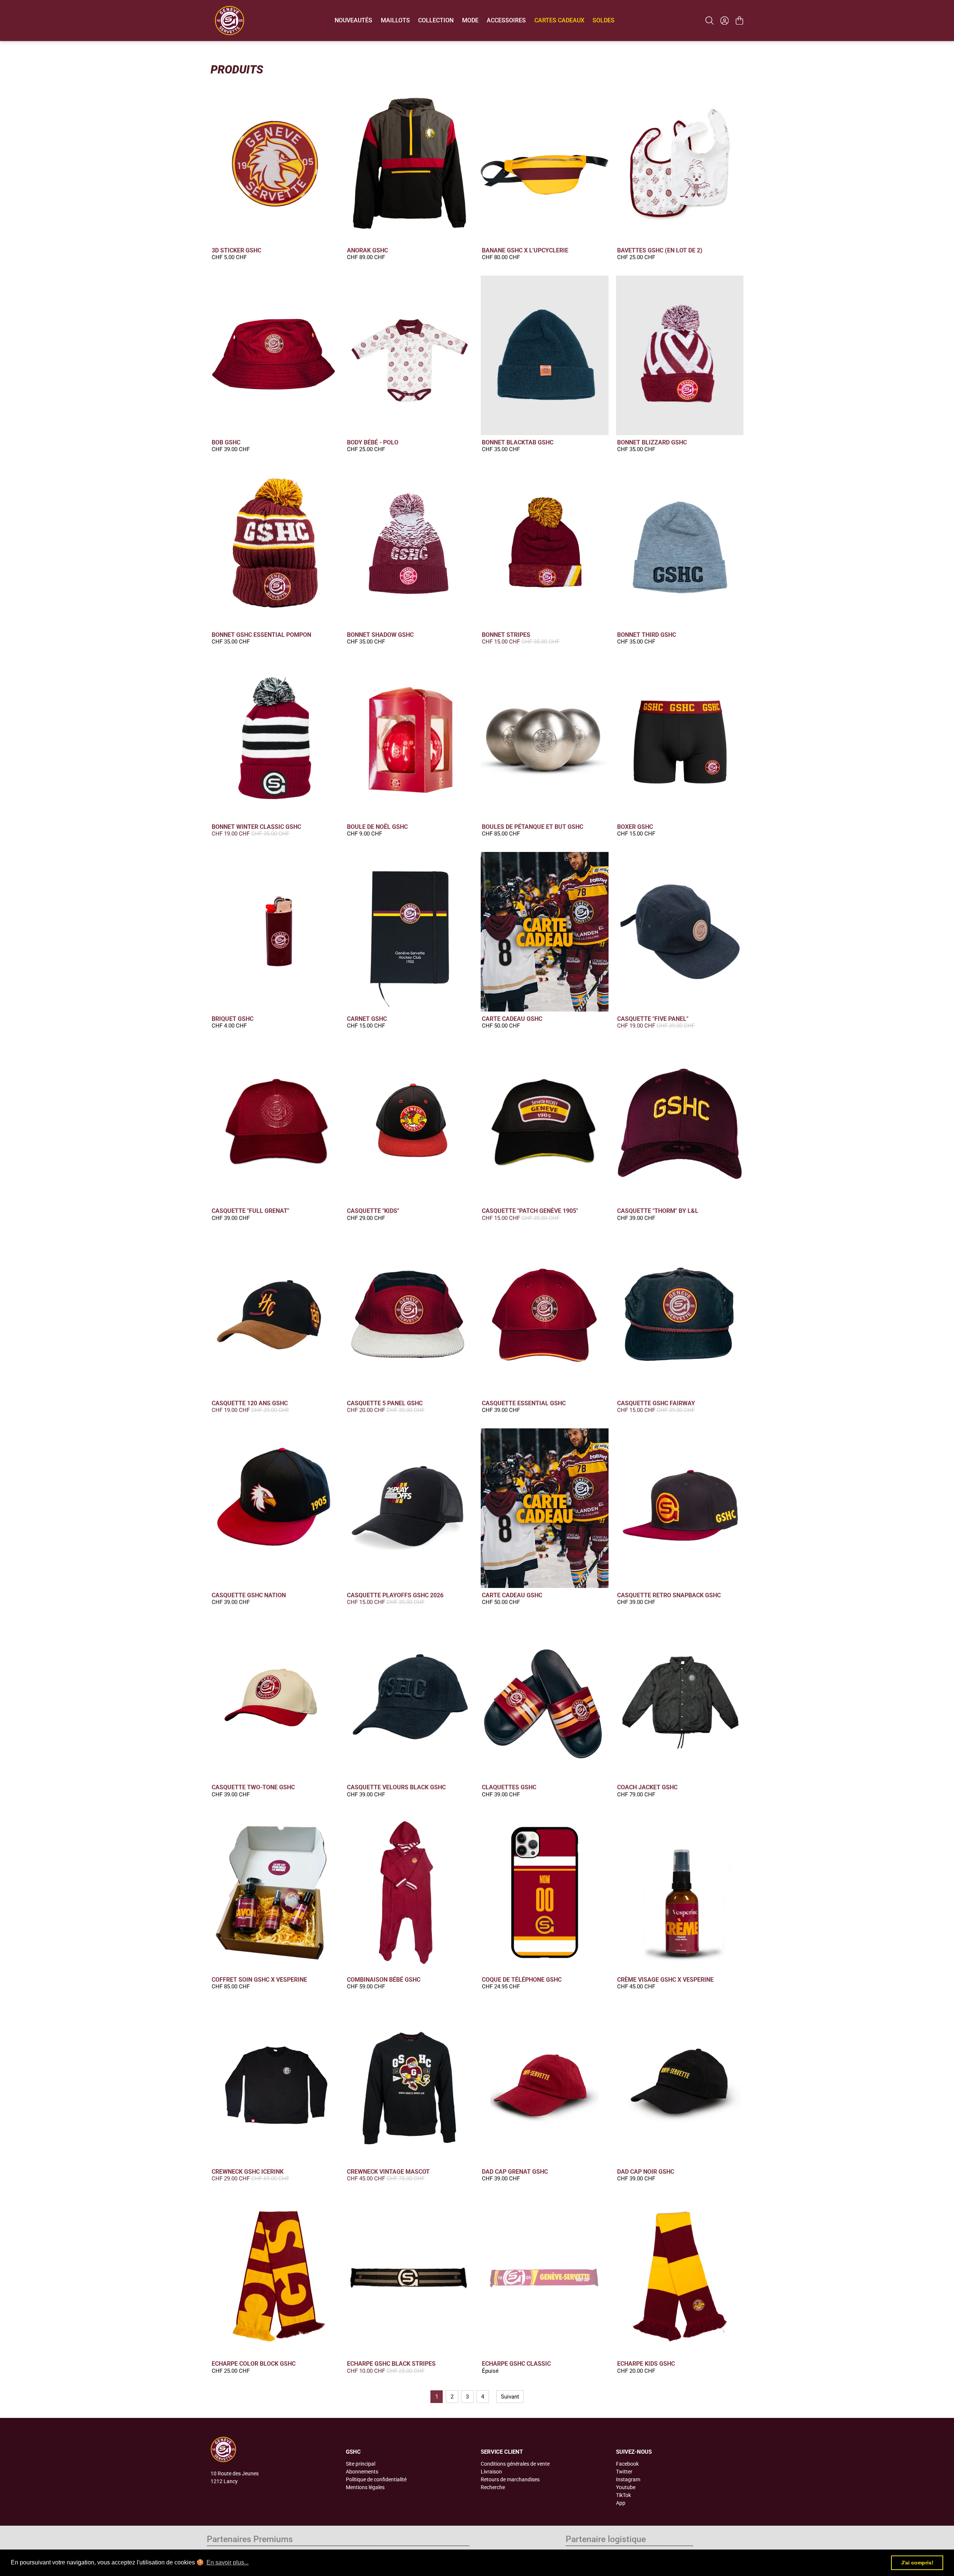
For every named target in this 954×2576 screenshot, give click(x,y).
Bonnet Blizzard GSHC (652, 442)
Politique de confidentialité (376, 2479)
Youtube (626, 2487)
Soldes (604, 20)
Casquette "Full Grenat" (250, 1211)
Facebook (627, 2464)
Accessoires (506, 20)
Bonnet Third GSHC (647, 635)
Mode (470, 20)
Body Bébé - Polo (373, 442)
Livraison (491, 2472)
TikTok (623, 2495)
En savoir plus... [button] (228, 2562)
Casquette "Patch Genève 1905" (530, 1211)
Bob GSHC (226, 442)
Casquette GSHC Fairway (656, 1403)
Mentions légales (365, 2487)
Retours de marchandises (510, 2479)
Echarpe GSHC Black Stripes (391, 2364)
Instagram (628, 2479)
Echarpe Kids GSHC (646, 2364)
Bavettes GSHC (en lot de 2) (660, 250)
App (621, 2503)
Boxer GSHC (635, 827)
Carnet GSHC (367, 1019)
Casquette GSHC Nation (249, 1595)
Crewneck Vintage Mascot (388, 2172)
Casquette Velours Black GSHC (396, 1787)
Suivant (510, 2397)
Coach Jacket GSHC (647, 1787)
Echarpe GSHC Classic (516, 2364)
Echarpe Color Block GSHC (254, 2364)
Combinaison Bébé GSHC (384, 1980)
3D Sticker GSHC (236, 250)
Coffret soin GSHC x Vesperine (259, 1980)
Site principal (361, 2464)
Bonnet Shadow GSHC (380, 635)
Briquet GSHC (233, 1019)
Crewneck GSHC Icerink (248, 2172)
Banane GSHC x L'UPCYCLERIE (525, 250)
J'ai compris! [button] (917, 2563)
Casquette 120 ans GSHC (250, 1403)
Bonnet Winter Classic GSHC (256, 827)
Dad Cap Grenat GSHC (515, 2172)
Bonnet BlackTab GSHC (518, 442)
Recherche (493, 2487)
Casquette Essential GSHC (524, 1403)
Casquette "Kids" (373, 1211)
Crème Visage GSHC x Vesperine (665, 1980)
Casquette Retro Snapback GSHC (669, 1595)
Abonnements (362, 2472)
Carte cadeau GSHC (512, 1019)
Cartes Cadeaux (559, 20)
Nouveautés (353, 20)
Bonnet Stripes (506, 635)
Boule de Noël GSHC (377, 827)
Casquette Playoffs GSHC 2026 (395, 1595)
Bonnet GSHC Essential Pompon (261, 635)
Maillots (395, 20)
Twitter (624, 2472)
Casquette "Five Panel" (653, 1019)
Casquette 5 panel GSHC (385, 1403)
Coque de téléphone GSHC (522, 1980)
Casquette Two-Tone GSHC (253, 1787)
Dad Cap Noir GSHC (646, 2172)
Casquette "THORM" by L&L (658, 1211)
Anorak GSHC (367, 250)
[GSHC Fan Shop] (230, 21)
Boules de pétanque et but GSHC (533, 827)
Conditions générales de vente (515, 2464)
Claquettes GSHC (509, 1787)
